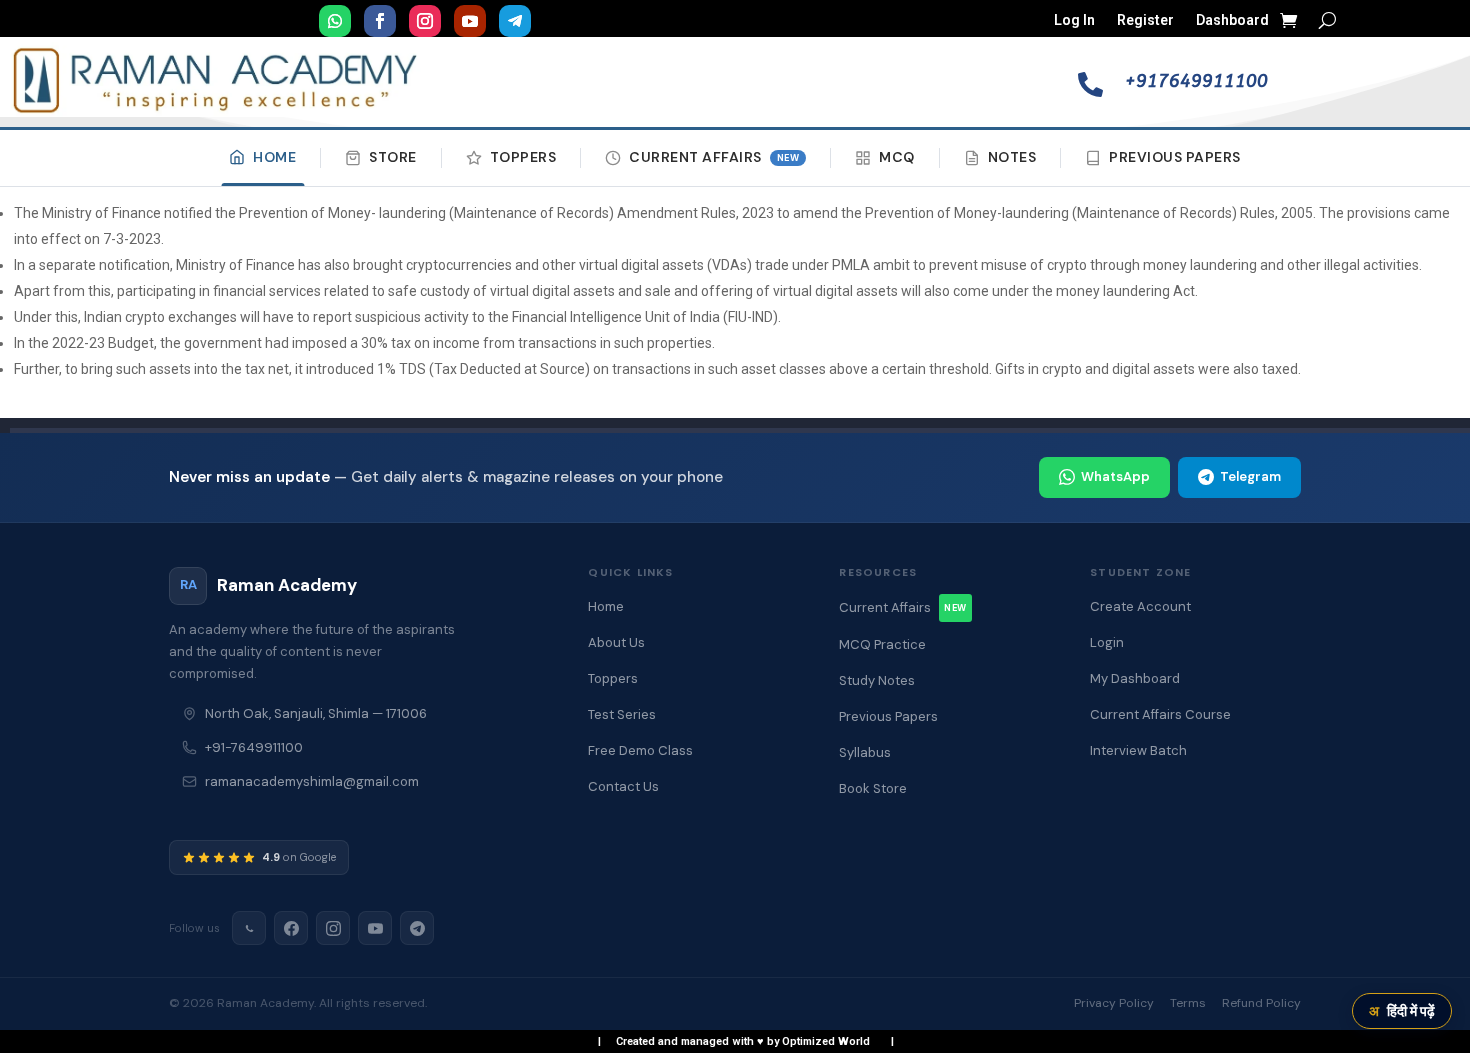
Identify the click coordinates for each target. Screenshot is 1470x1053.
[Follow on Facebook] (380, 21)
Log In (1074, 20)
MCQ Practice (882, 644)
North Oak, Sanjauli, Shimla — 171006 (316, 713)
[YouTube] (375, 928)
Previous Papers (1175, 157)
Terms (1188, 1003)
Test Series (622, 714)
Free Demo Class (640, 750)
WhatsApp (1115, 476)
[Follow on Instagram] (425, 21)
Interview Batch (1138, 750)
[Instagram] (333, 928)
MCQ (897, 157)
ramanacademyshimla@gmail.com (312, 781)
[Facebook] (291, 928)
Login (1107, 642)
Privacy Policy (1114, 1003)
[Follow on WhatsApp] (335, 21)
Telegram (1250, 476)
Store (393, 157)
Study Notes (877, 680)
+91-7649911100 (254, 747)
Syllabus (865, 752)
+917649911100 (1196, 81)
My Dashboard (1135, 678)
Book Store (873, 788)
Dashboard (1232, 20)
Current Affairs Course (1160, 714)
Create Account (1140, 606)
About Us (616, 642)
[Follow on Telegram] (515, 21)
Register (1145, 20)
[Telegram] (417, 928)
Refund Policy (1261, 1003)
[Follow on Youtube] (470, 21)
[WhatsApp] (249, 928)
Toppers (523, 157)
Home (274, 157)
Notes (1012, 157)
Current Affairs (714, 157)
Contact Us (623, 786)
